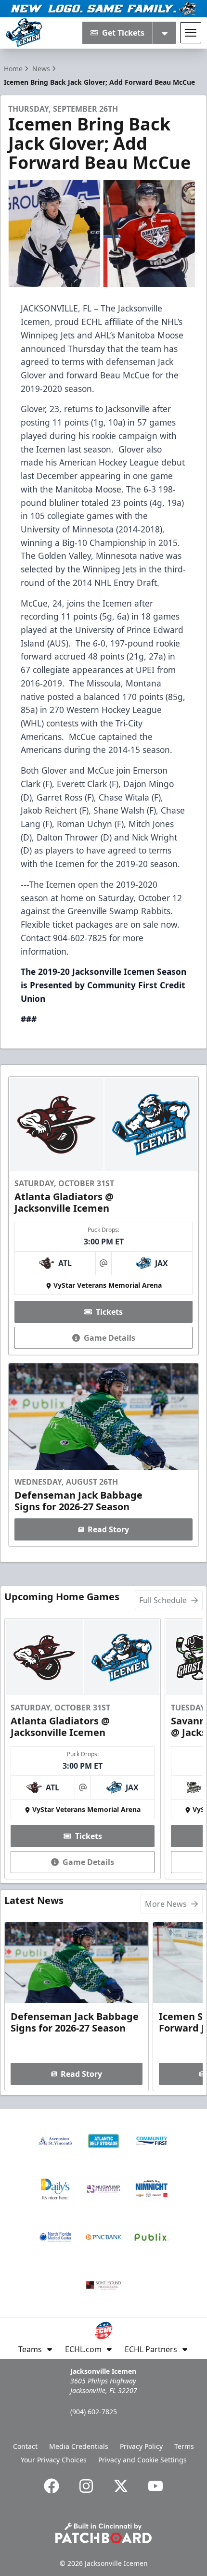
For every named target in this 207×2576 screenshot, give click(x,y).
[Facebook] (52, 2486)
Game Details (110, 1338)
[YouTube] (155, 2486)
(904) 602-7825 (94, 2412)
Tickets (109, 1312)
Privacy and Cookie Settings (142, 2460)
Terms (184, 2446)
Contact (25, 2446)
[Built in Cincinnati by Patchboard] (103, 2533)
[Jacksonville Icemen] (24, 33)
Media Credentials (79, 2446)
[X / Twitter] (121, 2486)
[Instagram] (86, 2486)
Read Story (108, 1529)
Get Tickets (123, 33)
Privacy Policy (141, 2446)
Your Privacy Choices (54, 2460)
